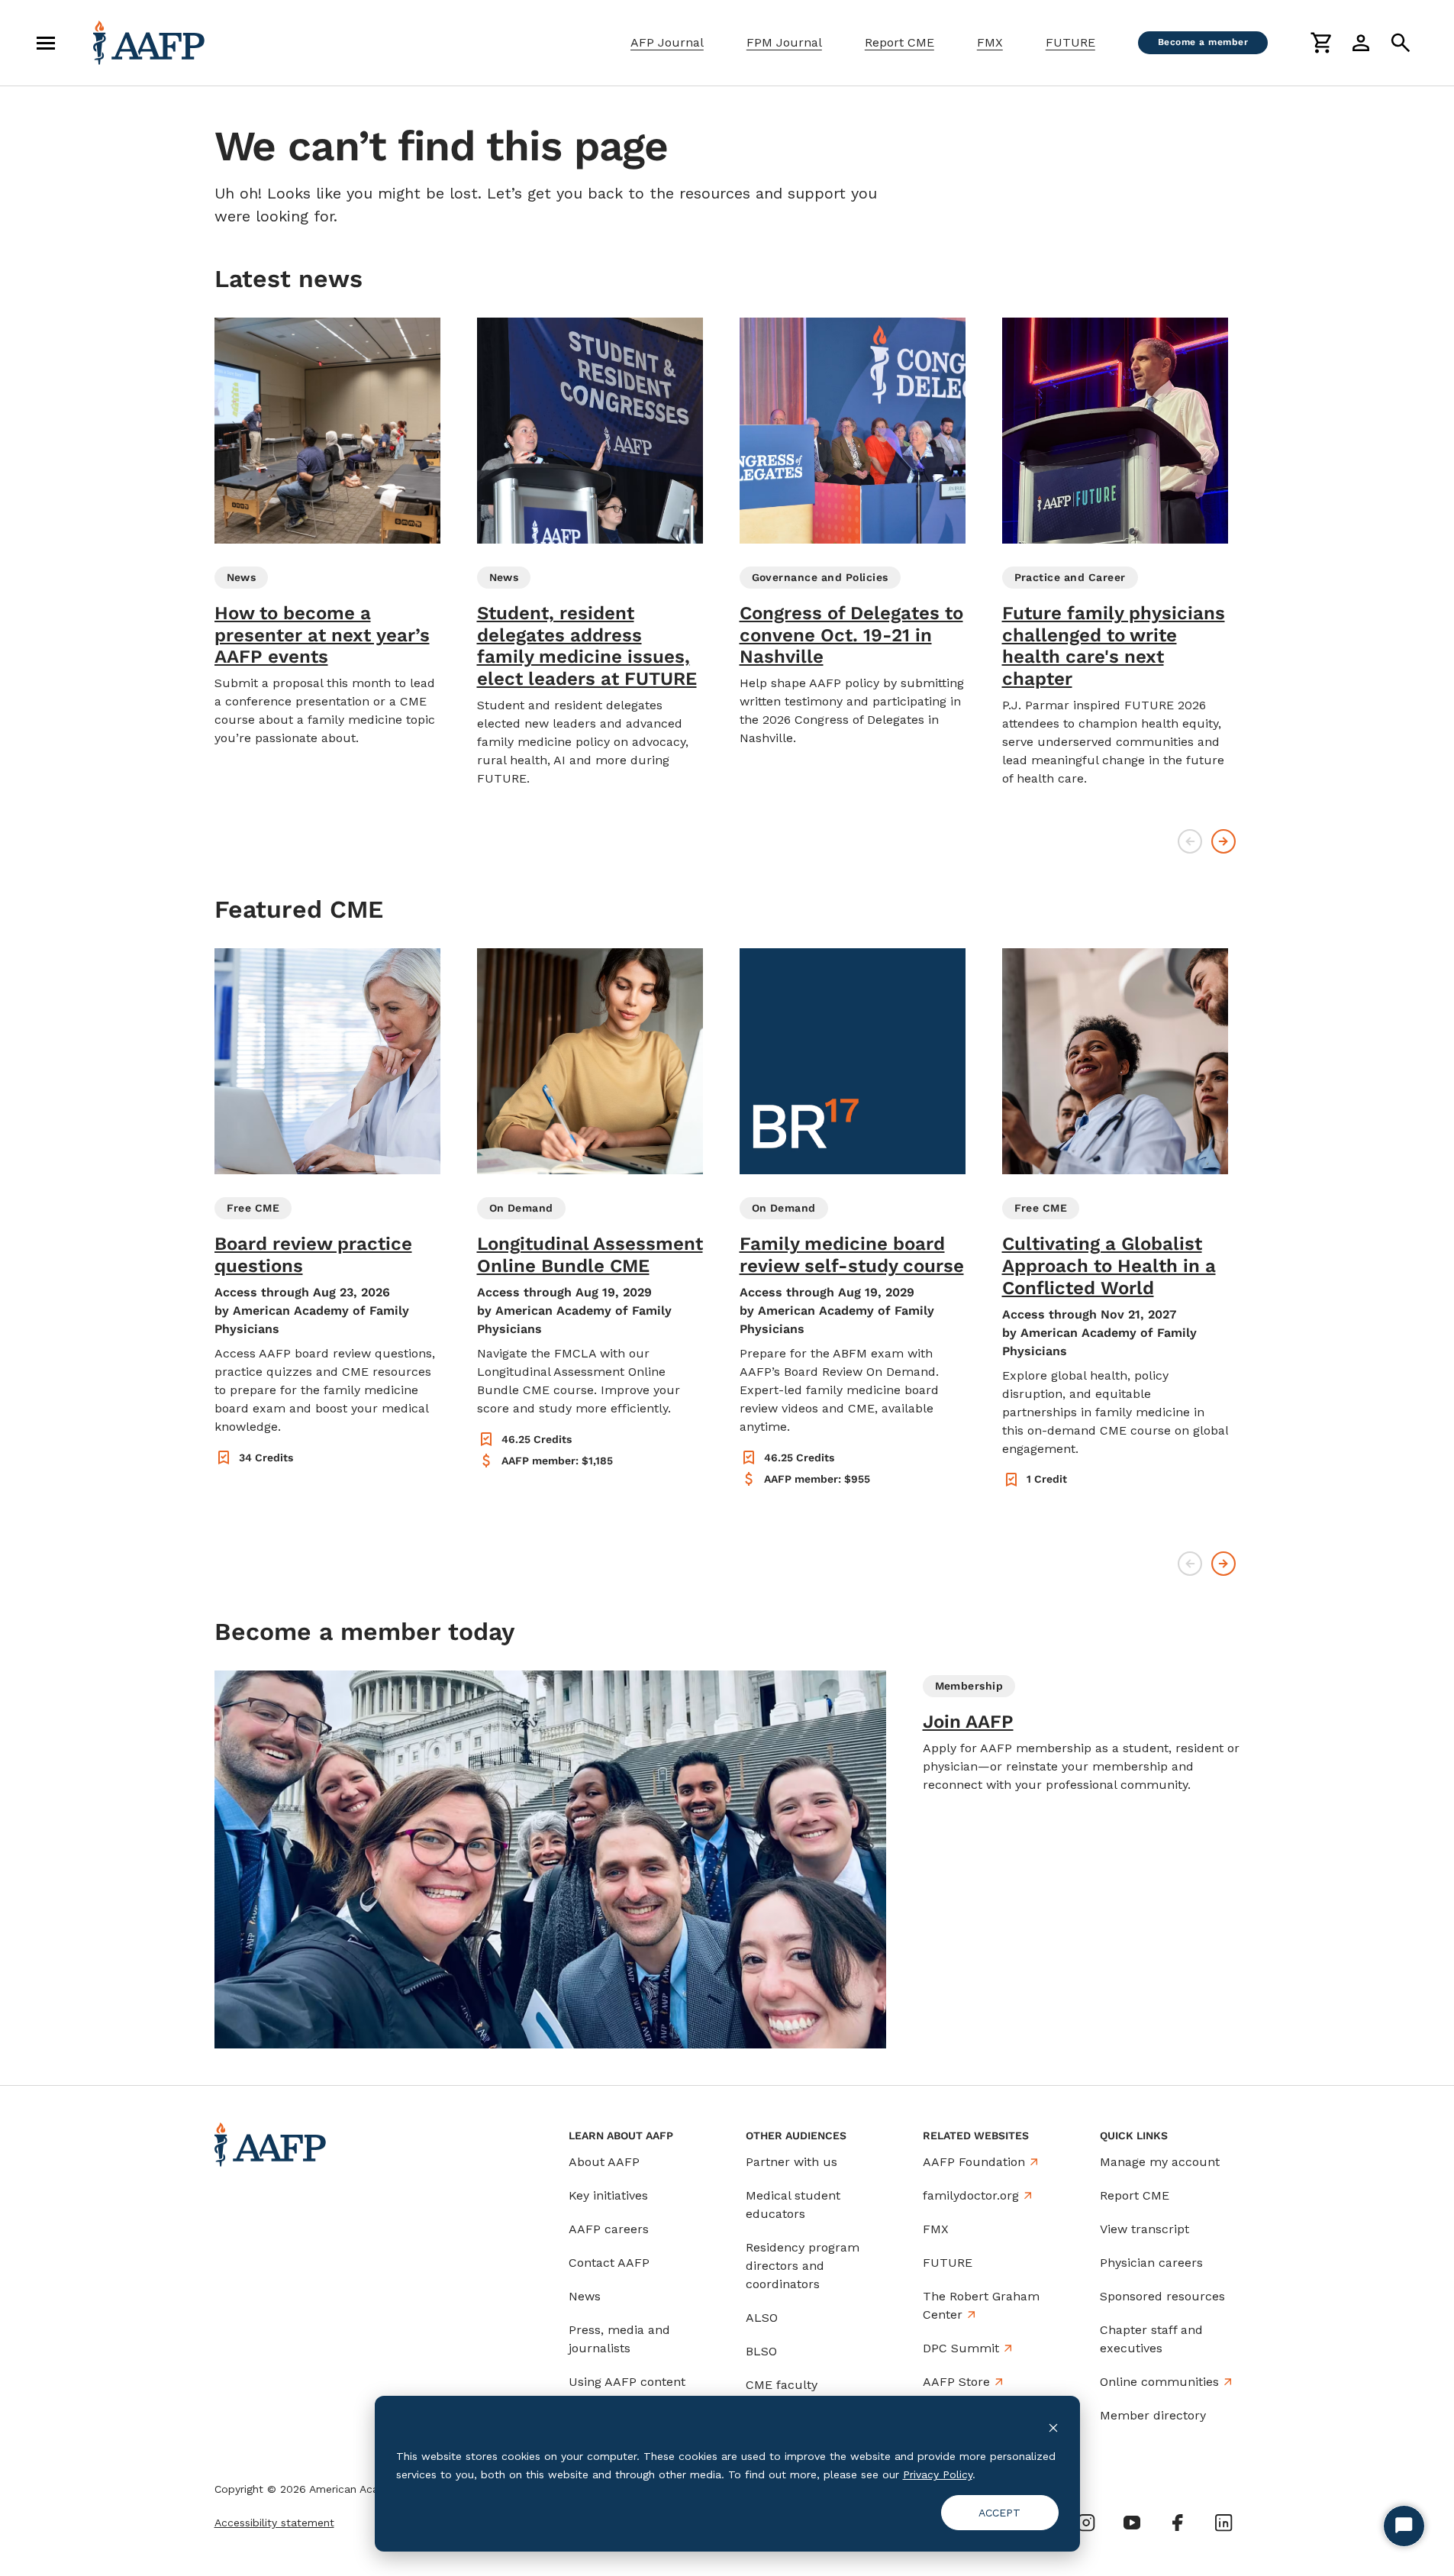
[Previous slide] (1190, 841)
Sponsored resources (1162, 2296)
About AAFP (604, 2162)
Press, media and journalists (619, 2339)
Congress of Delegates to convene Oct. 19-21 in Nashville (851, 635)
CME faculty (782, 2385)
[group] (327, 533)
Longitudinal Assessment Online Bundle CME (590, 1255)
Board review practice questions (313, 1255)
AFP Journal (667, 42)
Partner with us (791, 2162)
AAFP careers (609, 2229)
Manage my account (1160, 2162)
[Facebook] (1178, 2523)
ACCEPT (999, 2513)
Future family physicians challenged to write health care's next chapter (1114, 646)
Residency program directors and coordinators (803, 2266)
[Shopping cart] (1321, 43)
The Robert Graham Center (981, 2305)
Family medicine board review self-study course (852, 1255)
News (585, 2296)
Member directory (1153, 2415)
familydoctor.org (971, 2195)
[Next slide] (1223, 841)
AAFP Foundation (974, 2162)
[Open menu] (46, 43)
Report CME (899, 42)
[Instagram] (1086, 2523)
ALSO (762, 2318)
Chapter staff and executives (1151, 2339)
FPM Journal (784, 42)
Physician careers (1151, 2263)
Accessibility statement (274, 2523)
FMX (990, 42)
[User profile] (1361, 43)
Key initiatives (608, 2195)
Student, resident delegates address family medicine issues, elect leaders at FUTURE (587, 646)
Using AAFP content (627, 2382)
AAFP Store (956, 2382)
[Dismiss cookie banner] (1053, 2427)
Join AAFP (968, 1722)
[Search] (1401, 43)
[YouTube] (1132, 2523)
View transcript (1145, 2229)
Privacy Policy (938, 2474)
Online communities (1159, 2382)
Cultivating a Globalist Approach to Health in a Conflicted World (1109, 1266)
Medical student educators (793, 2205)
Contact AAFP (609, 2263)
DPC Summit (961, 2348)
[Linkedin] (1223, 2523)
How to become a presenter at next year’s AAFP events (322, 635)
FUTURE (1070, 42)
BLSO (761, 2351)
